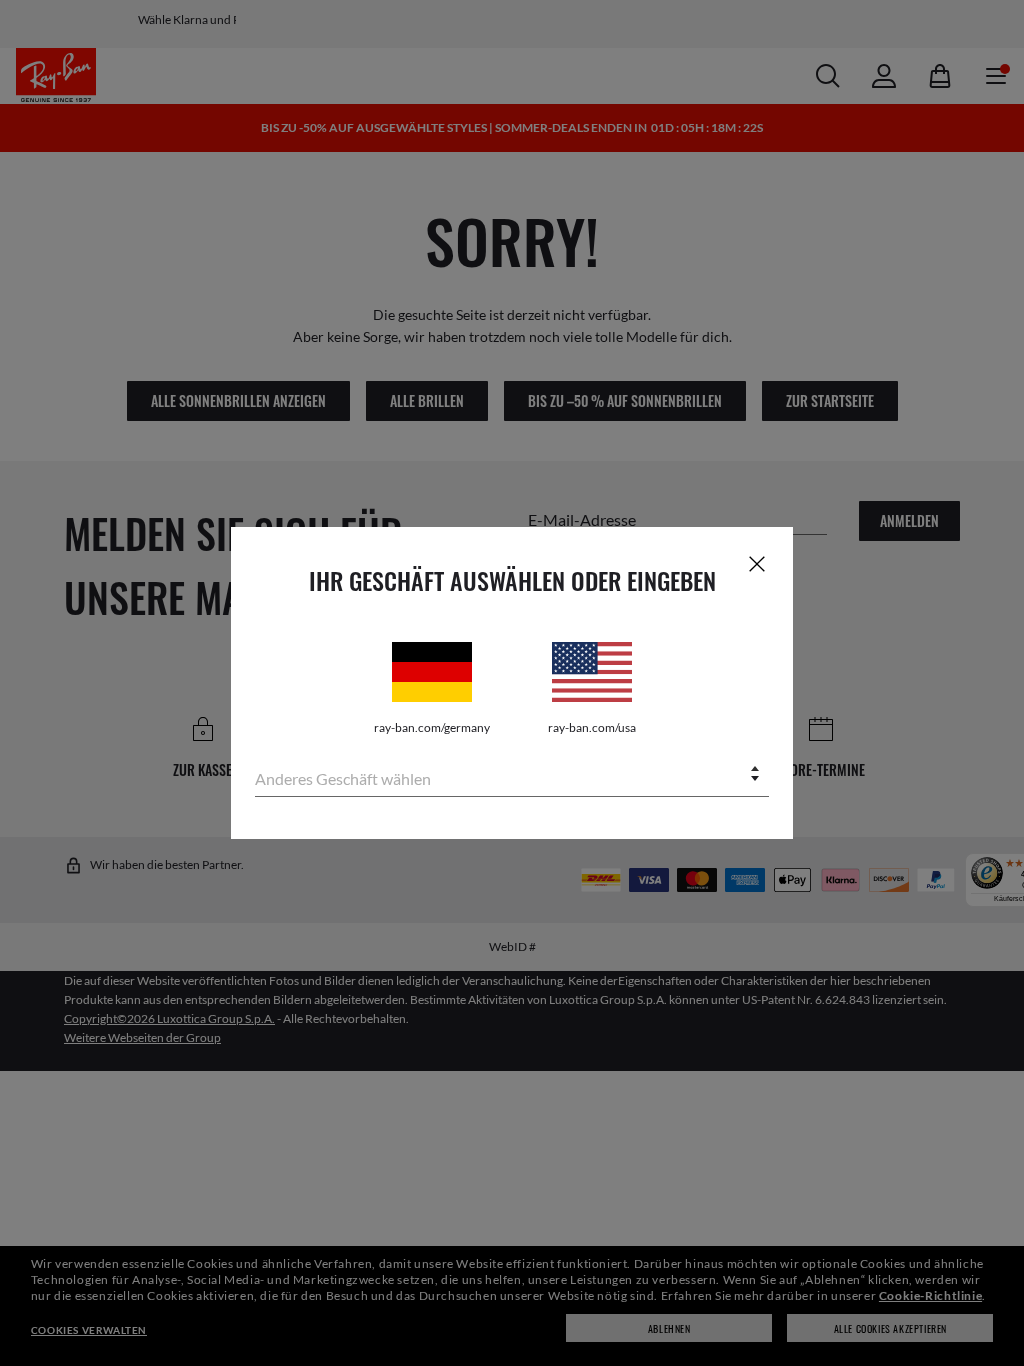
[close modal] (757, 563)
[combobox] (512, 775)
